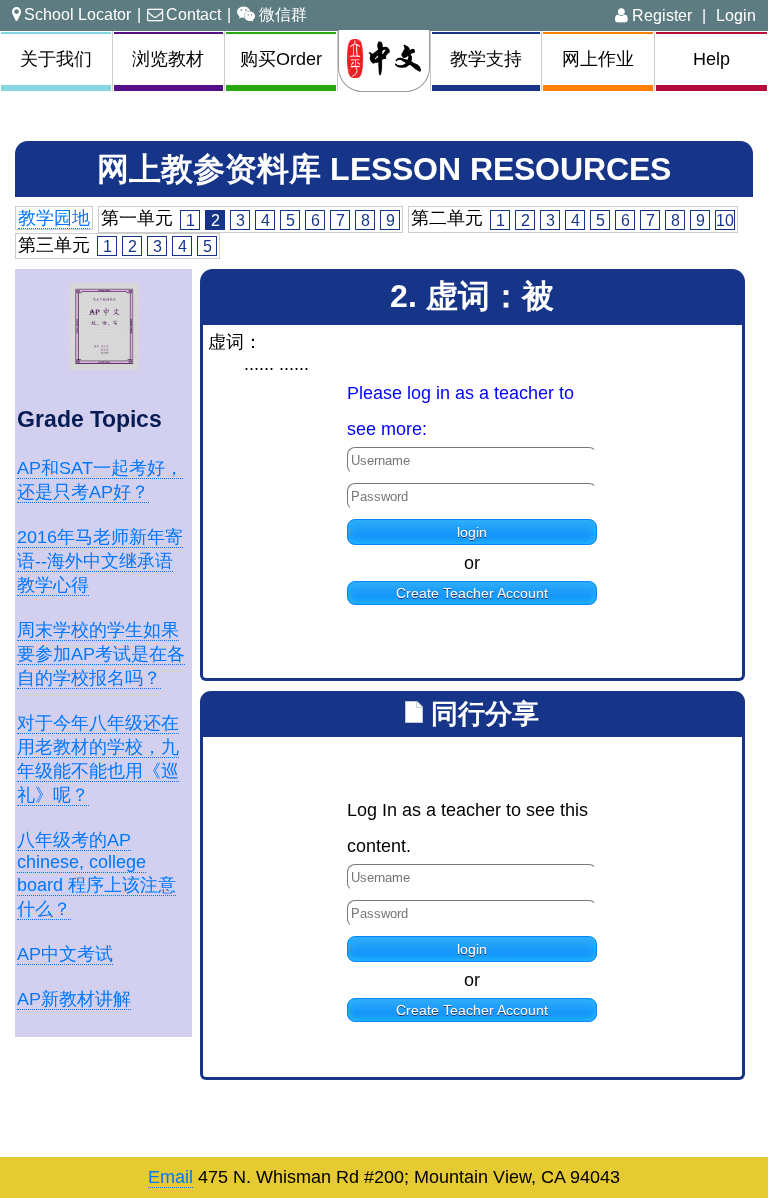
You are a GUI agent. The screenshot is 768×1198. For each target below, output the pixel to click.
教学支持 (486, 59)
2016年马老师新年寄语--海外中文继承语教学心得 (100, 561)
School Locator (77, 14)
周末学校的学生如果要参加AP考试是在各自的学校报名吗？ (101, 654)
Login (736, 15)
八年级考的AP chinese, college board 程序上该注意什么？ (96, 874)
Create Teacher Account (472, 593)
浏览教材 (168, 59)
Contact (193, 14)
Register (660, 15)
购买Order (281, 59)
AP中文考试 (65, 954)
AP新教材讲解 (74, 999)
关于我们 (56, 59)
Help (711, 59)
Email (170, 1177)
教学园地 (54, 218)
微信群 (283, 14)
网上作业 (598, 59)
